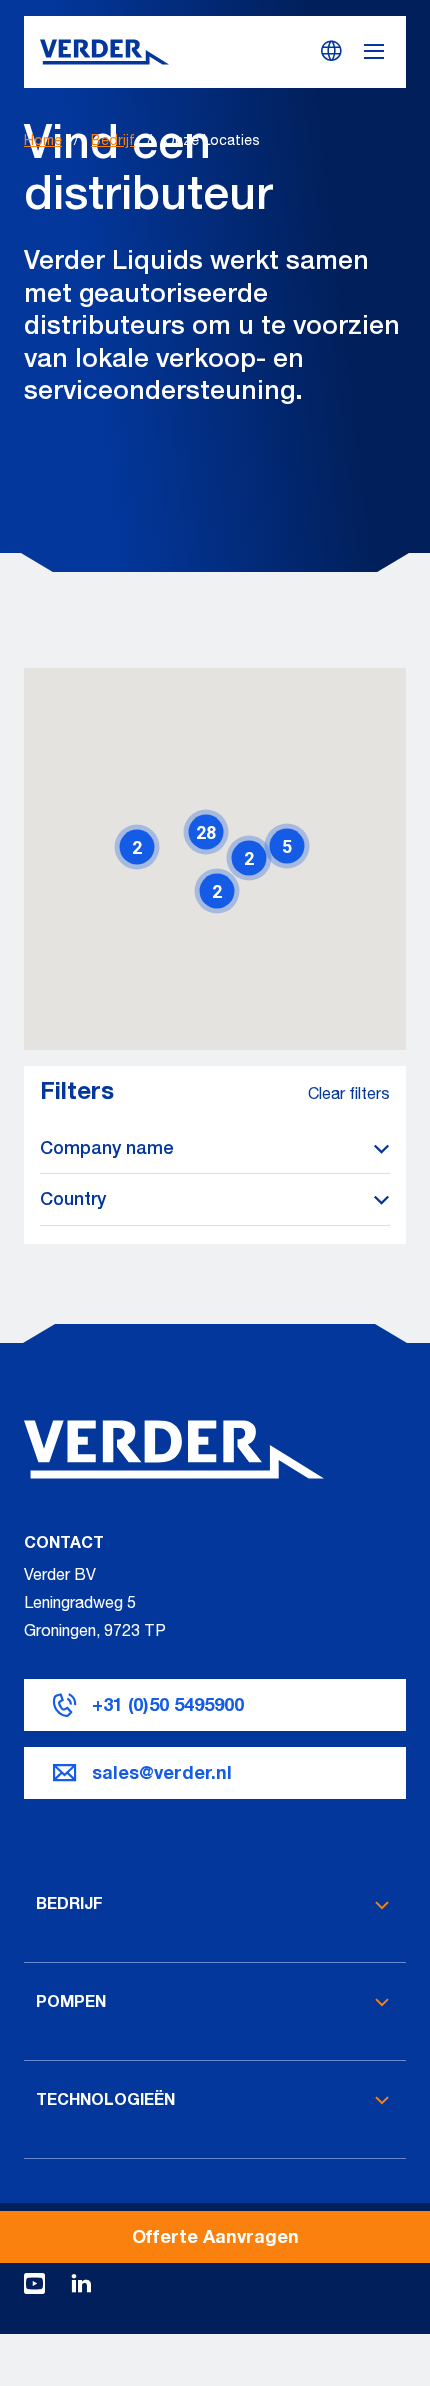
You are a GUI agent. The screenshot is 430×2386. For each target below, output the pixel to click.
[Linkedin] (81, 2289)
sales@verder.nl (162, 1775)
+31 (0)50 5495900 (168, 1707)
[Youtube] (34, 2289)
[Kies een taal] (331, 51)
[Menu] (384, 51)
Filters (77, 1094)
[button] (206, 832)
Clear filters (349, 1096)
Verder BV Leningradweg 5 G (80, 1605)
